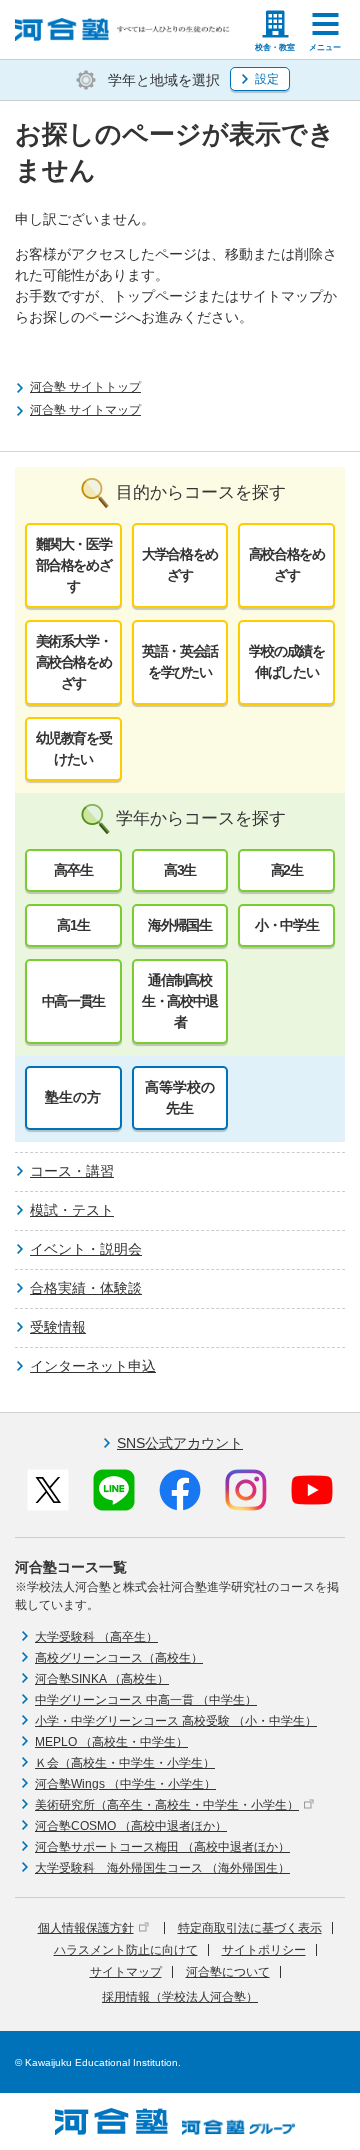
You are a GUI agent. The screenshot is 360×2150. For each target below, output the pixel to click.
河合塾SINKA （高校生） (102, 1679)
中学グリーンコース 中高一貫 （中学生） (146, 1700)
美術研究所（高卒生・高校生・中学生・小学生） (167, 1805)
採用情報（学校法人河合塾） (180, 1997)
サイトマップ (126, 1972)
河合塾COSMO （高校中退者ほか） (131, 1826)
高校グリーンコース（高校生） (119, 1658)
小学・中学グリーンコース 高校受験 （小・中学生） (176, 1721)
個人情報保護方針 (86, 1928)
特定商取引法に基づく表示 (250, 1928)
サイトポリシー (264, 1950)
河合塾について (228, 1972)
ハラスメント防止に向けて (126, 1950)
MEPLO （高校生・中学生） (111, 1742)
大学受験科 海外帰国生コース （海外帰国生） (162, 1868)
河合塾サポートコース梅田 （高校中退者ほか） (162, 1847)
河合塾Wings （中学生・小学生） (125, 1784)
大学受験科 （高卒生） (96, 1637)
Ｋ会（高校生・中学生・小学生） (125, 1763)
